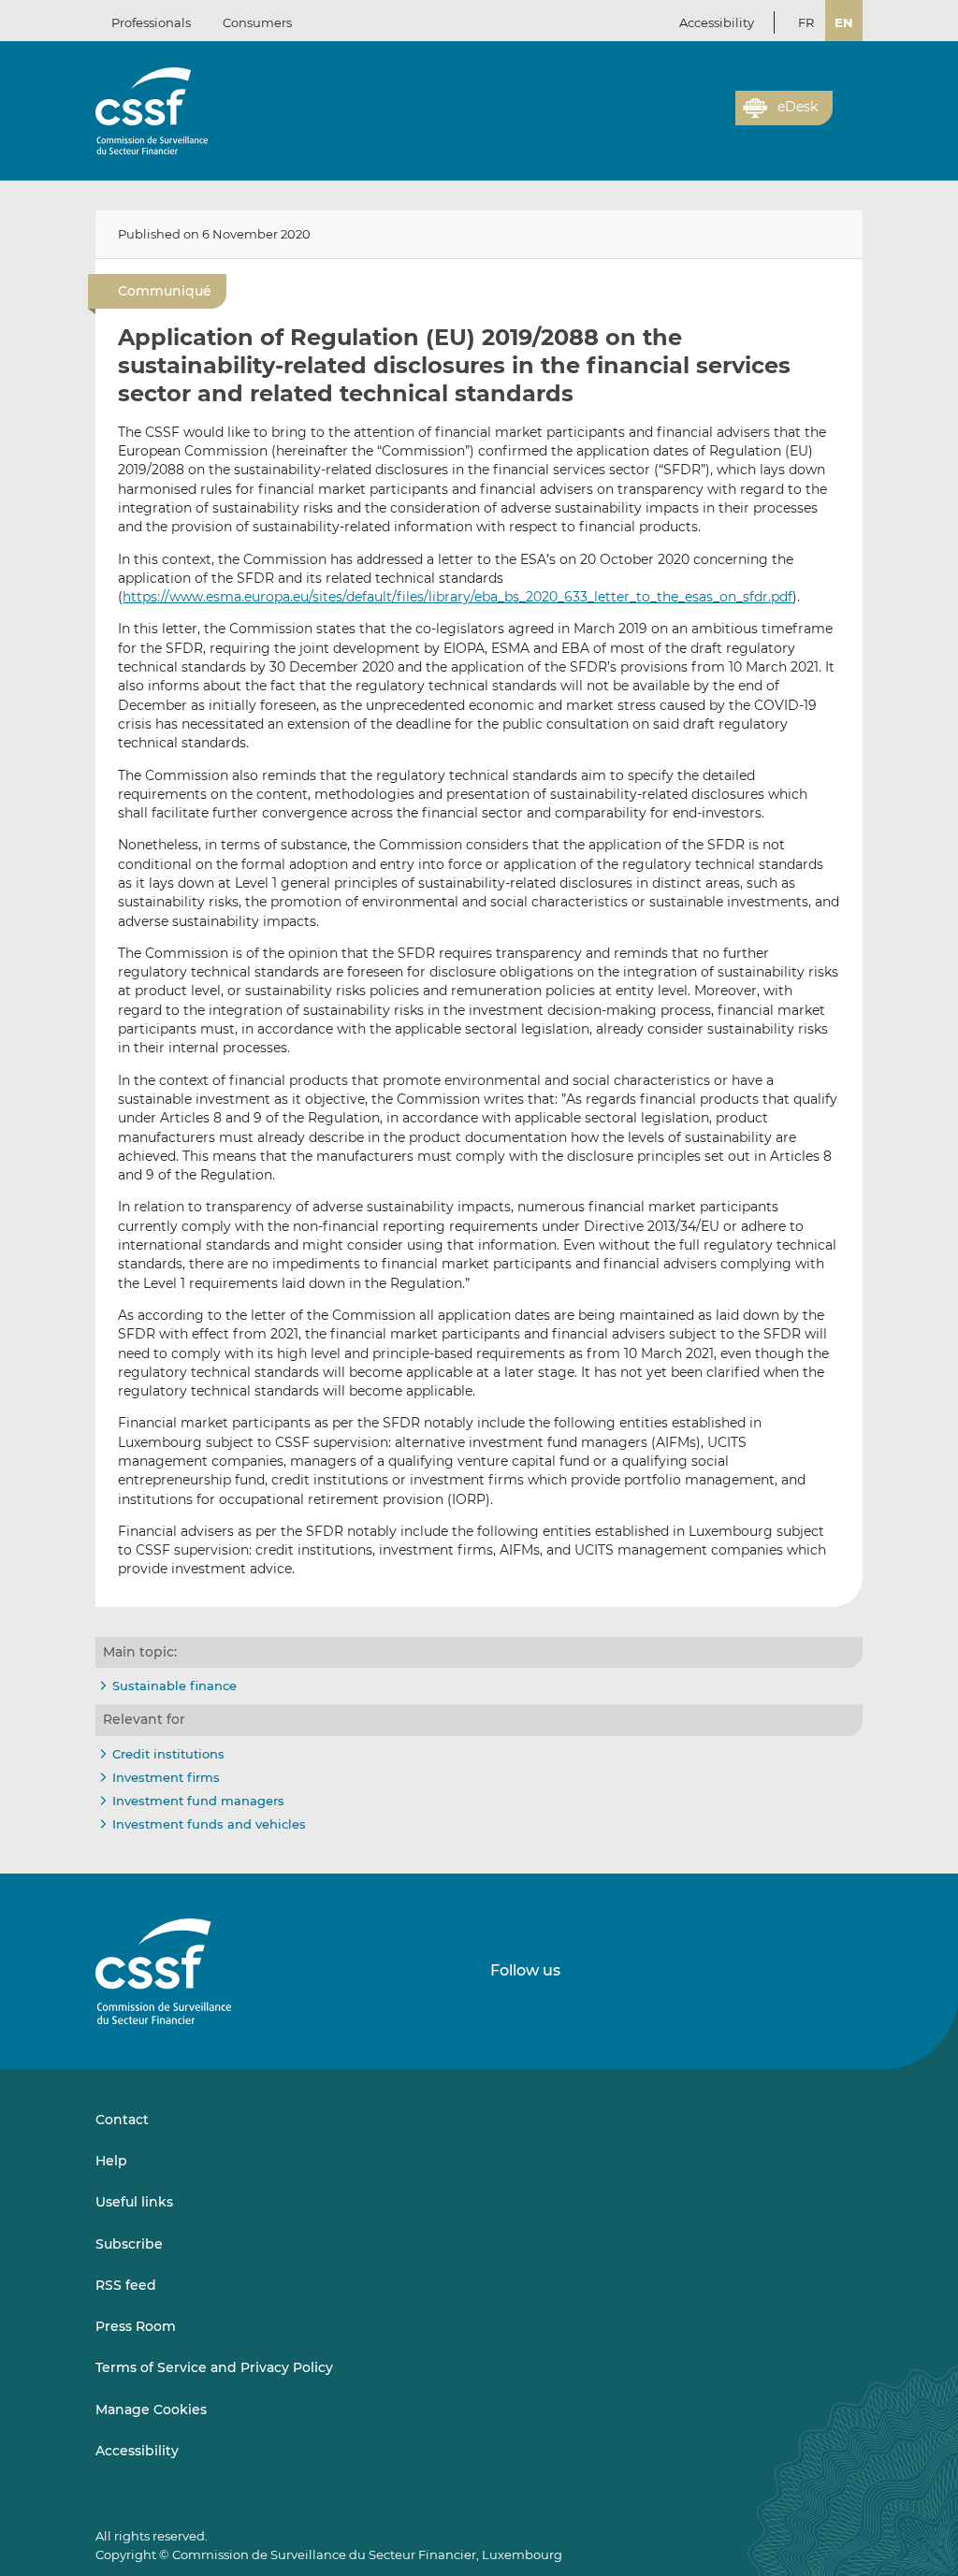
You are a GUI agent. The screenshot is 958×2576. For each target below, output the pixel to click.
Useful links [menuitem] (134, 2202)
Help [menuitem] (111, 2161)
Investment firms (166, 1777)
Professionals (151, 22)
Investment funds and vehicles (209, 1824)
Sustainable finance (174, 1686)
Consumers (257, 22)
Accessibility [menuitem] (137, 2451)
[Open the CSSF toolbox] (715, 119)
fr (806, 22)
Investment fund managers (198, 1801)
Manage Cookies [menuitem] (151, 2410)
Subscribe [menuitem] (129, 2244)
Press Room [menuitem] (136, 2326)
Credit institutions (168, 1754)
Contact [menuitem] (122, 2120)
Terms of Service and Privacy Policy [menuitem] (214, 2367)
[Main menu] (848, 104)
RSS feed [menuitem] (126, 2285)
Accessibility (717, 22)
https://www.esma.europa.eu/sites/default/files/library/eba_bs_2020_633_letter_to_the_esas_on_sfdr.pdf (457, 597)
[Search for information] (692, 119)
